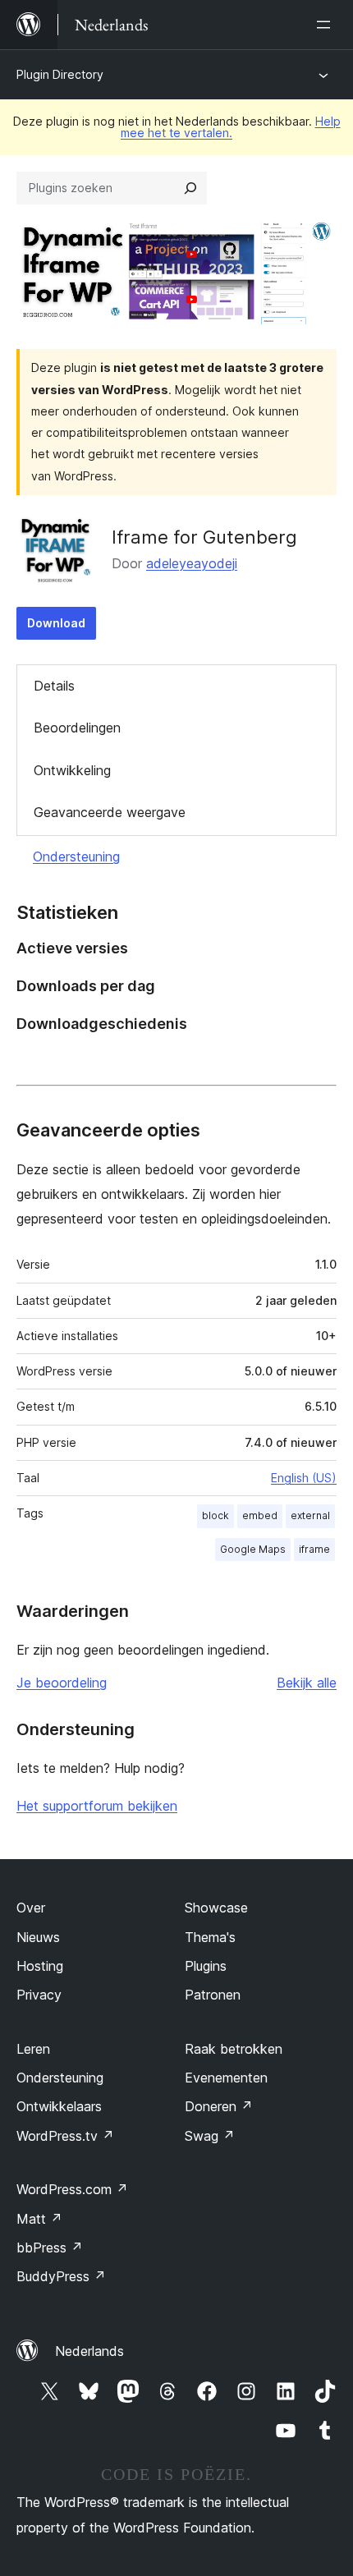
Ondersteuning (76, 856)
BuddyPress (61, 2276)
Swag (210, 2136)
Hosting (40, 1966)
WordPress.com (72, 2189)
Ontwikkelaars (59, 2106)
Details (54, 686)
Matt (39, 2219)
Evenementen (226, 2078)
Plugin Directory (60, 74)
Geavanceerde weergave (110, 812)
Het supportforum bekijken (97, 1806)
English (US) (304, 1478)
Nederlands (89, 2351)
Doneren (219, 2106)
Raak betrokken (234, 2049)
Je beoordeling (62, 1683)
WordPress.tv (65, 2136)
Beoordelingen (77, 728)
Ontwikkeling (72, 770)
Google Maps (253, 1549)
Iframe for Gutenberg (204, 537)
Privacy (39, 1995)
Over (31, 1908)
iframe (314, 1549)
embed (260, 1515)
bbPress (50, 2248)
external (310, 1515)
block (215, 1515)
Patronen (213, 1995)
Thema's (210, 1937)
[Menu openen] (327, 25)
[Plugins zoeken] (190, 188)
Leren (33, 2049)
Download (56, 623)
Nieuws (38, 1937)
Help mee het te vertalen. (231, 127)
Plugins (206, 1966)
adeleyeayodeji (192, 563)
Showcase (216, 1908)
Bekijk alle (307, 1683)
